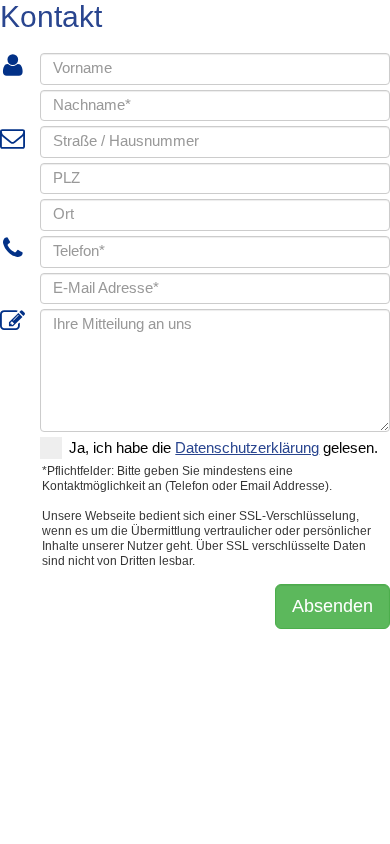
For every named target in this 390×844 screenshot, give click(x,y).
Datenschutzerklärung (247, 448)
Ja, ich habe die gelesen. (223, 448)
